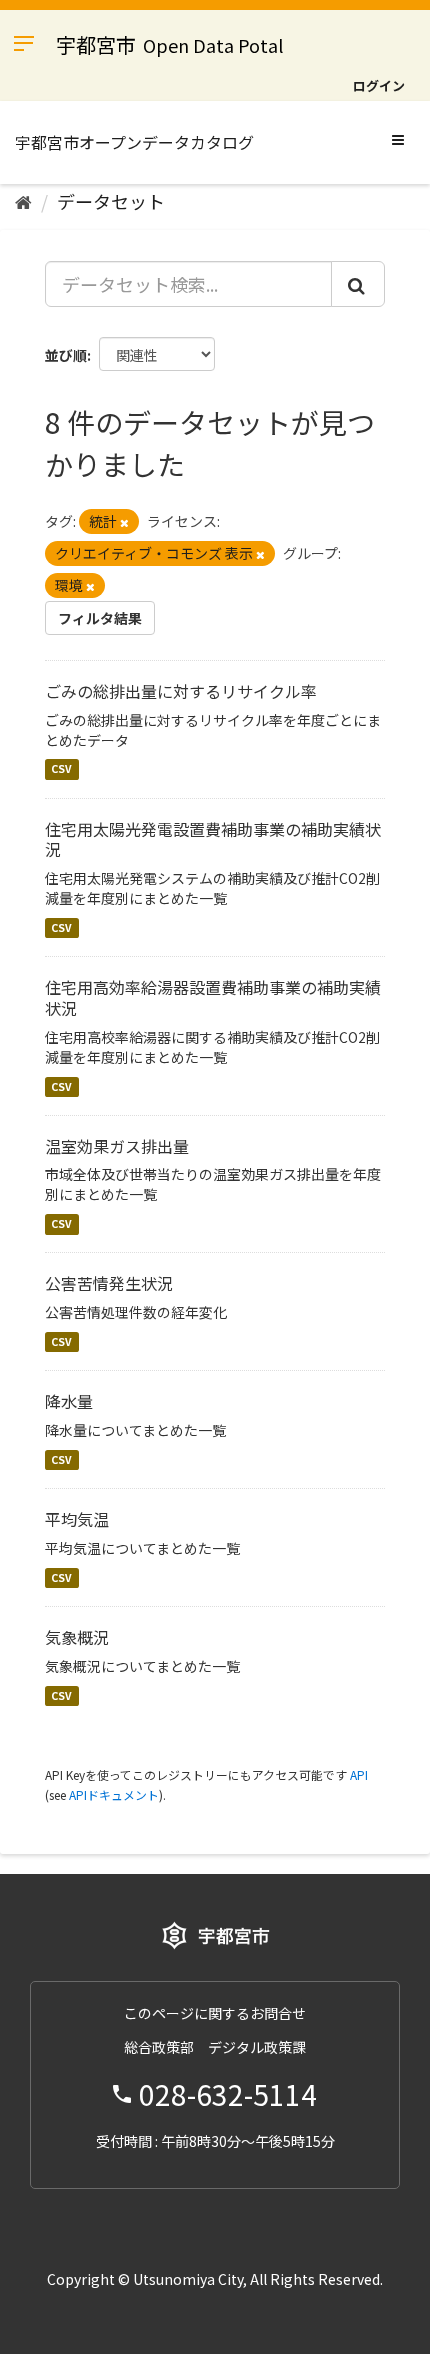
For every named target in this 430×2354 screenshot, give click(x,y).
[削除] (124, 522)
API (359, 1774)
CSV (61, 769)
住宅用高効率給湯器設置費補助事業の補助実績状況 (213, 997)
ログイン (379, 85)
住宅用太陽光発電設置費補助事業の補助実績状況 (213, 839)
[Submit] (358, 284)
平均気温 (77, 1519)
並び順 (66, 355)
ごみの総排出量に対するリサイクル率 (181, 691)
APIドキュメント (114, 1794)
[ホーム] (23, 201)
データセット (111, 201)
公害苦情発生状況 (109, 1283)
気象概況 (77, 1637)
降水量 (69, 1401)
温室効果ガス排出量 (117, 1146)
